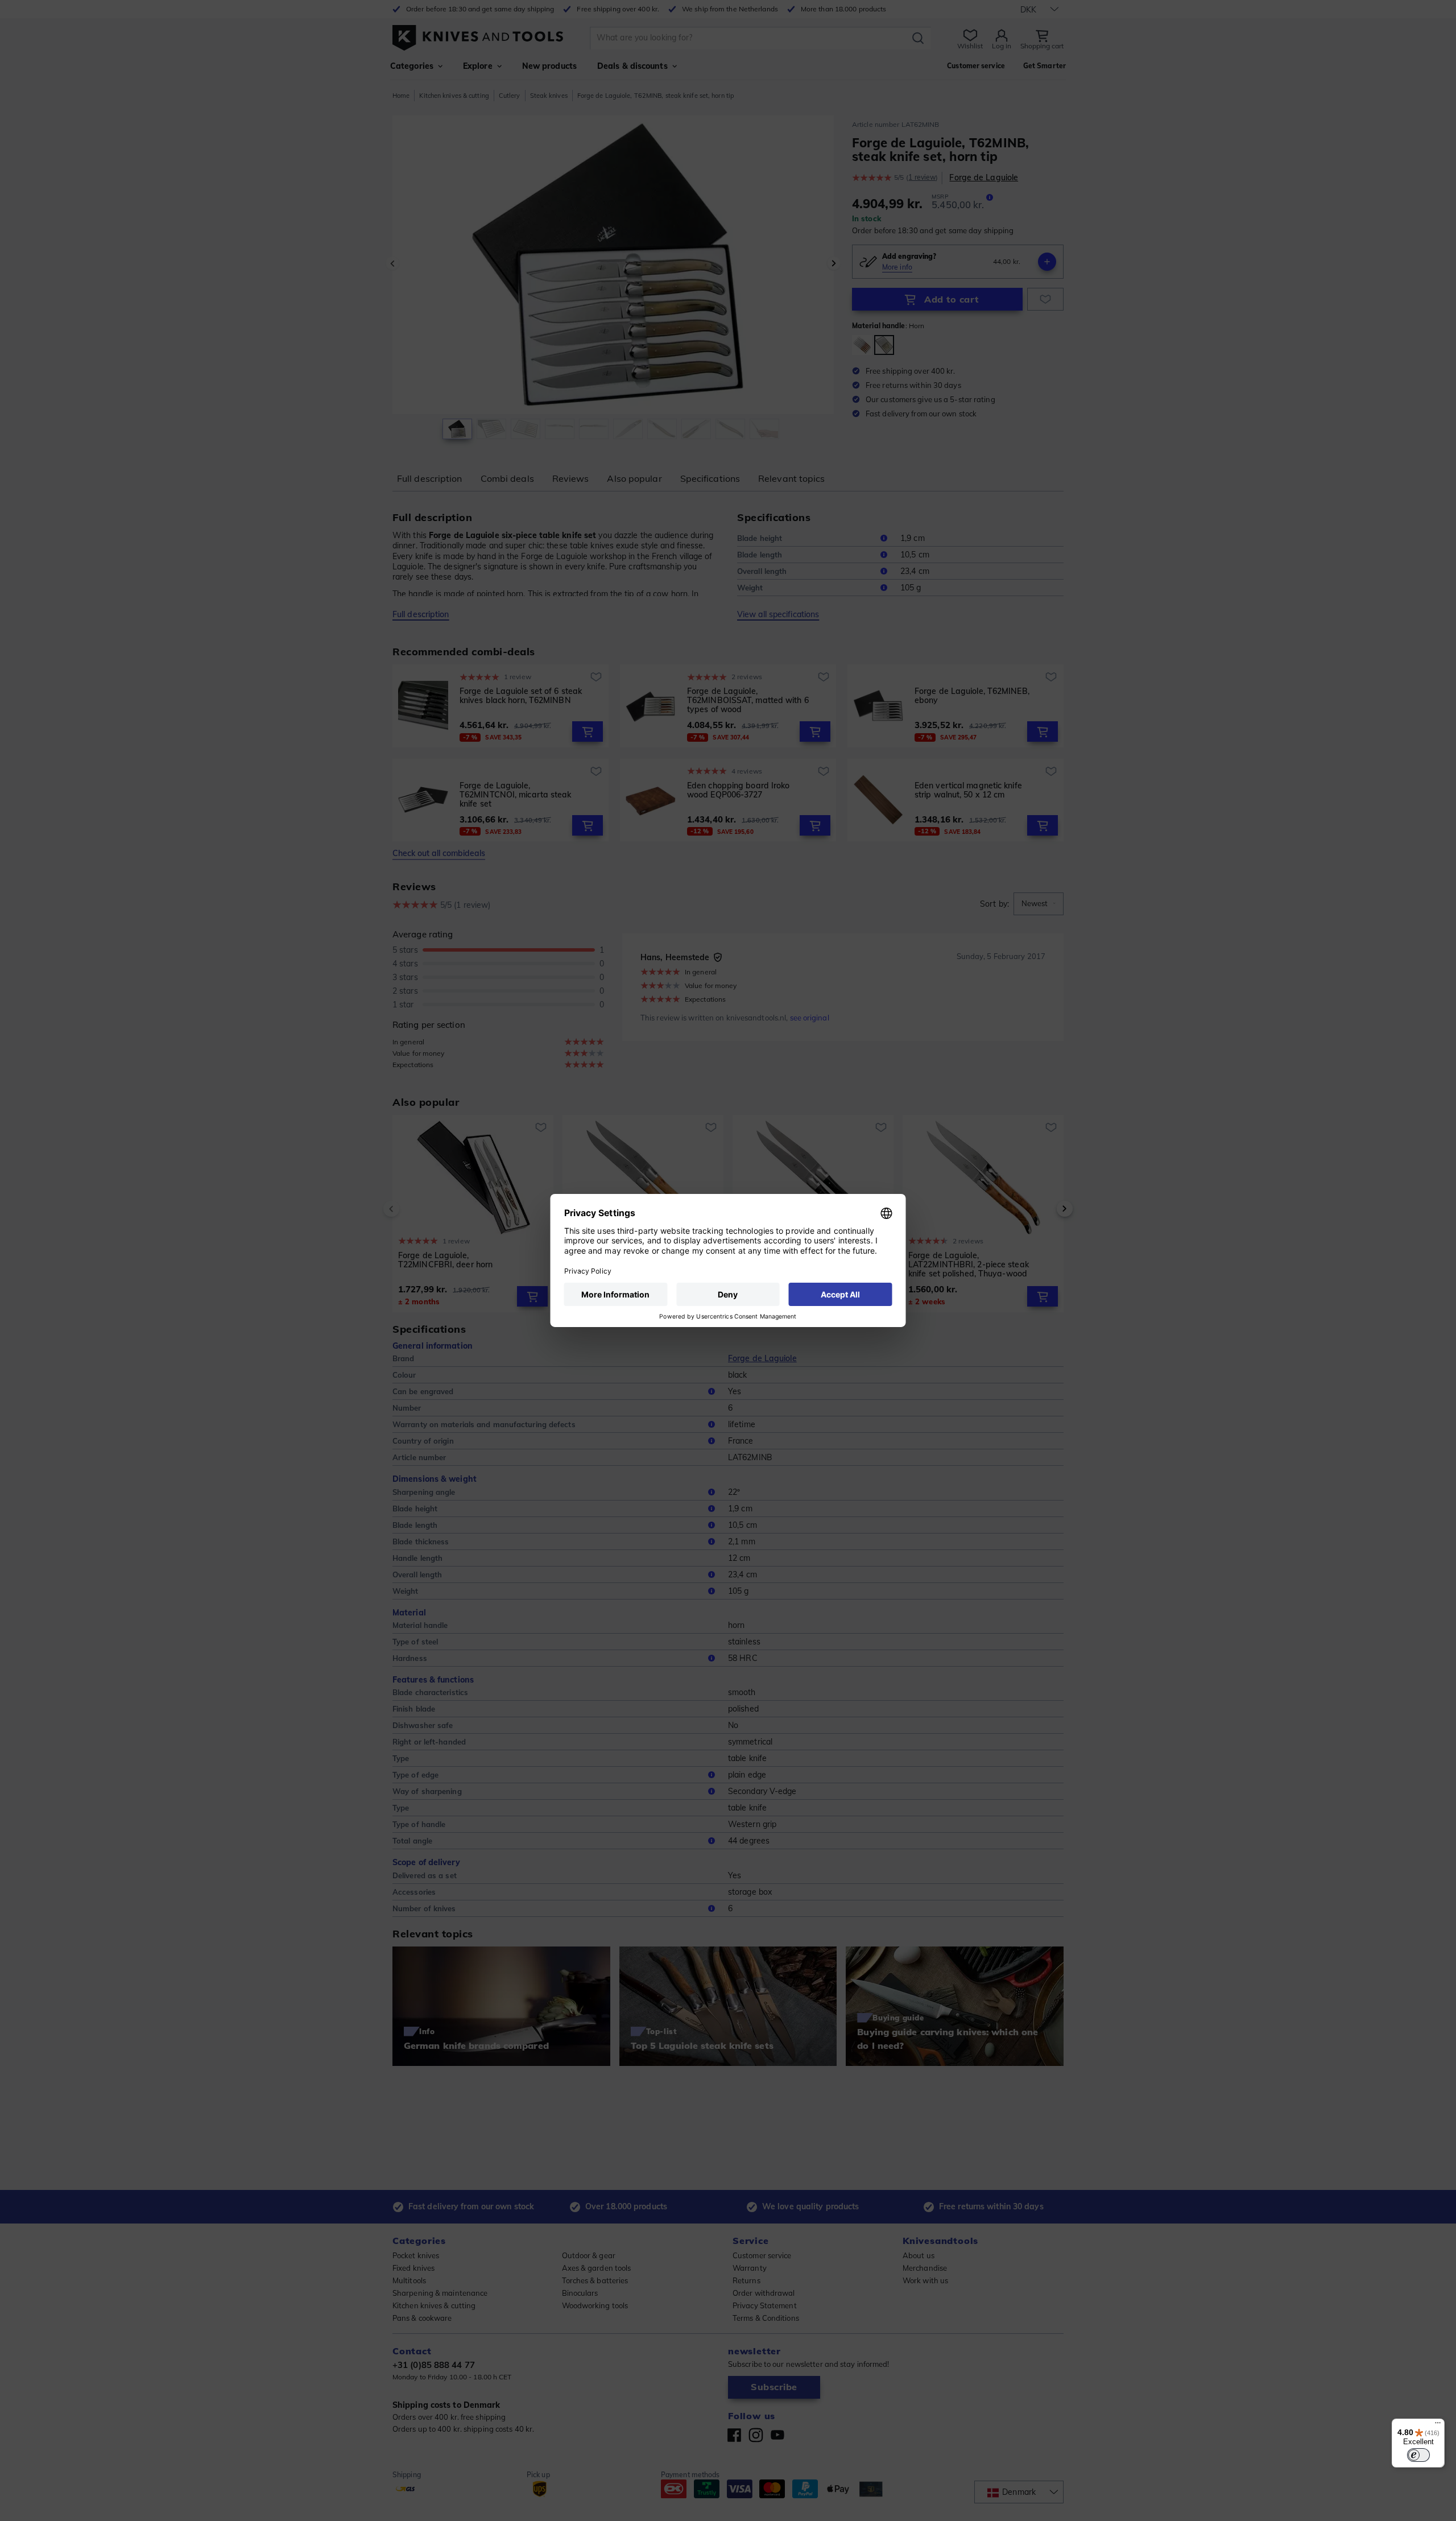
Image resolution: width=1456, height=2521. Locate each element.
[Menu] (1438, 2425)
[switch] (1418, 2455)
